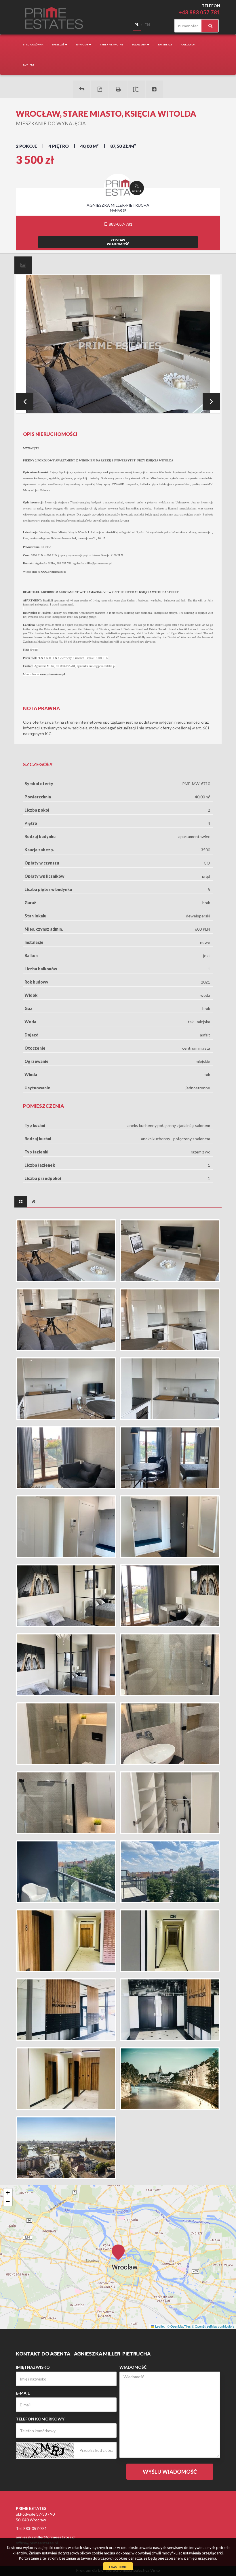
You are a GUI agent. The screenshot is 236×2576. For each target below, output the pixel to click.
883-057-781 (120, 224)
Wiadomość (133, 2367)
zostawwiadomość (118, 242)
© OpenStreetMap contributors (213, 2326)
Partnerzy (165, 45)
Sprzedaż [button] (58, 45)
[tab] (23, 265)
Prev (25, 402)
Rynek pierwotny (112, 45)
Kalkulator (188, 45)
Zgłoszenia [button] (139, 45)
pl (137, 25)
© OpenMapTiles (179, 2326)
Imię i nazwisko (33, 2367)
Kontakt (29, 65)
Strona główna (33, 45)
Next (211, 402)
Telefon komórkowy (40, 2419)
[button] (118, 2249)
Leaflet (159, 2326)
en (147, 25)
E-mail (23, 2393)
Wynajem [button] (82, 45)
